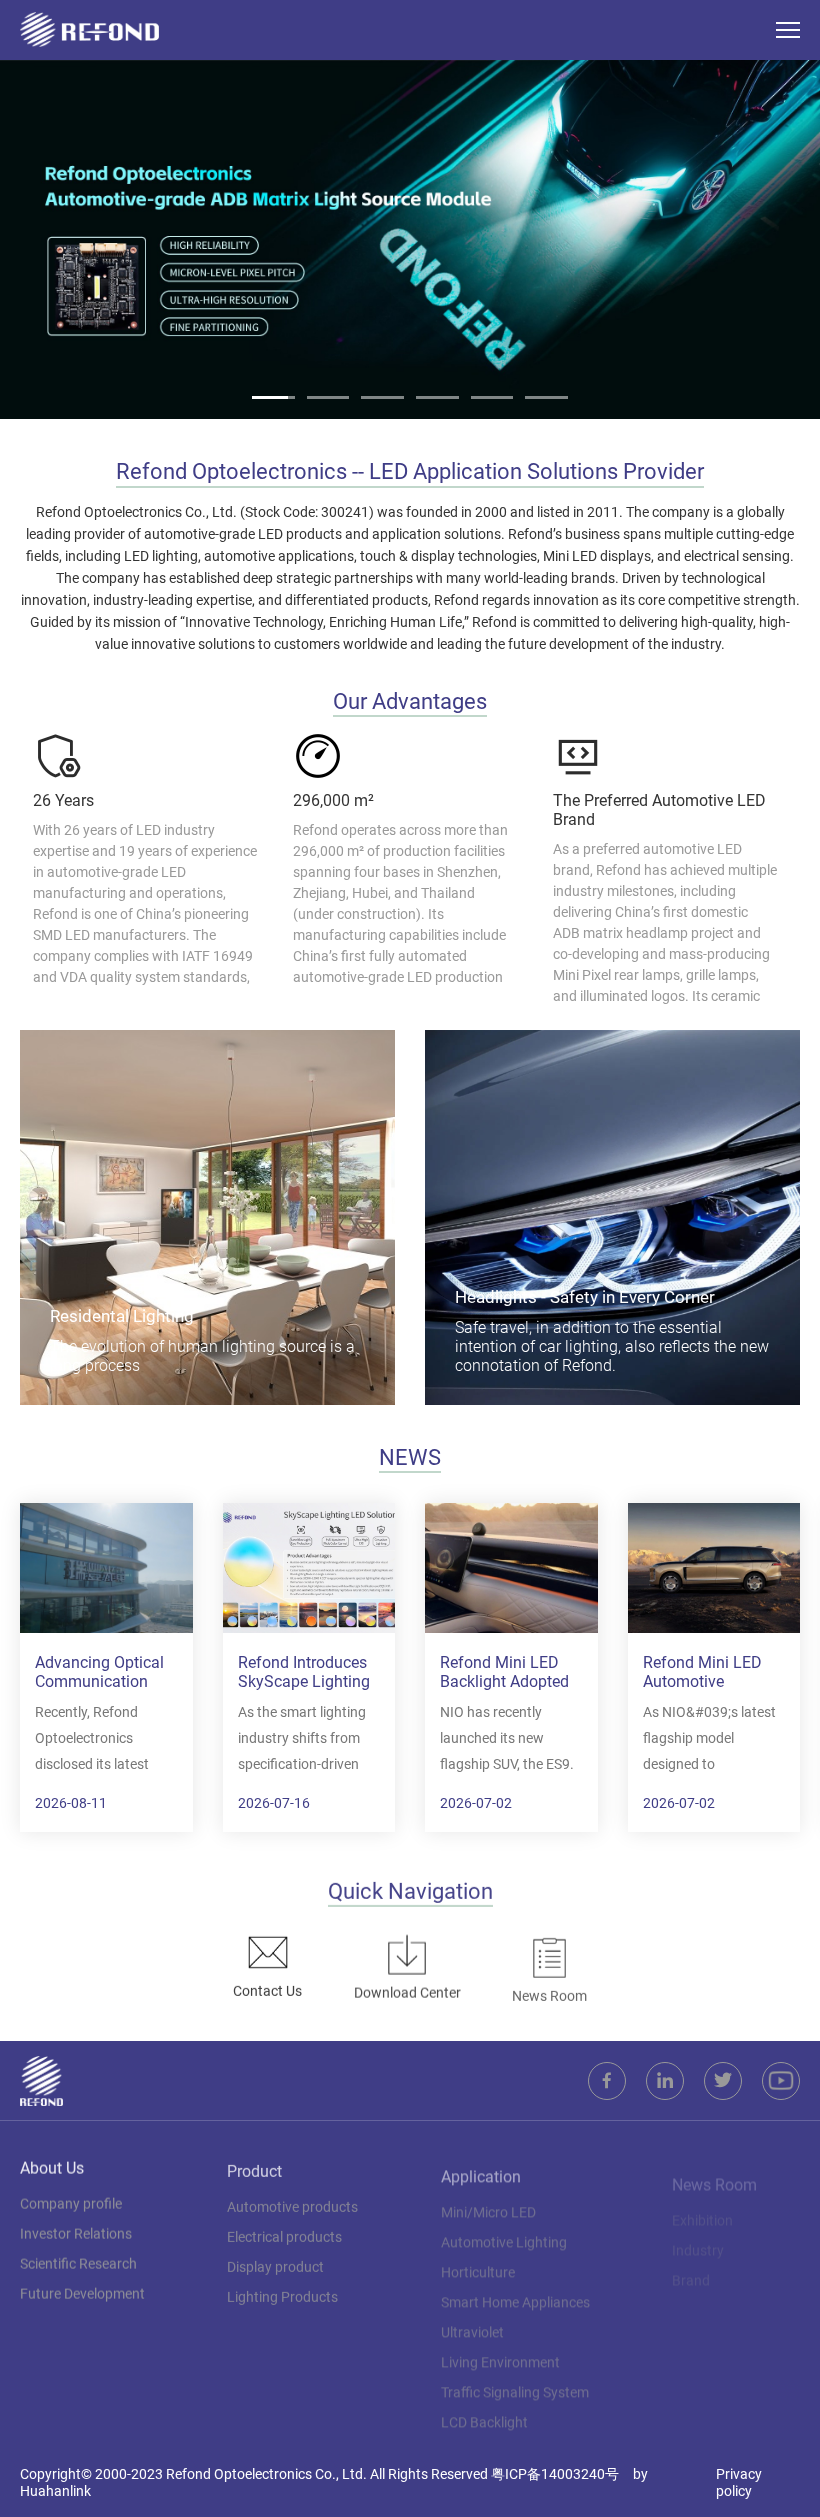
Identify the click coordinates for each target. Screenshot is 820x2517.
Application (481, 2165)
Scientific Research (78, 2261)
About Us (52, 2165)
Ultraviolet (472, 2321)
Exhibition (702, 2201)
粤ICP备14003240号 (555, 2474)
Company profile (71, 2201)
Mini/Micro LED (488, 2201)
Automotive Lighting (504, 2231)
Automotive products (292, 2201)
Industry (698, 2231)
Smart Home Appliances (515, 2291)
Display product (275, 2261)
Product (254, 2165)
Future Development (82, 2291)
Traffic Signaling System (515, 2381)
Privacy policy (739, 2482)
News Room (714, 2165)
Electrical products (284, 2231)
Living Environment (500, 2351)
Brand (691, 2261)
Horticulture (478, 2261)
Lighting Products (282, 2291)
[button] (33, 239)
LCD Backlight (484, 2411)
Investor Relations (76, 2231)
